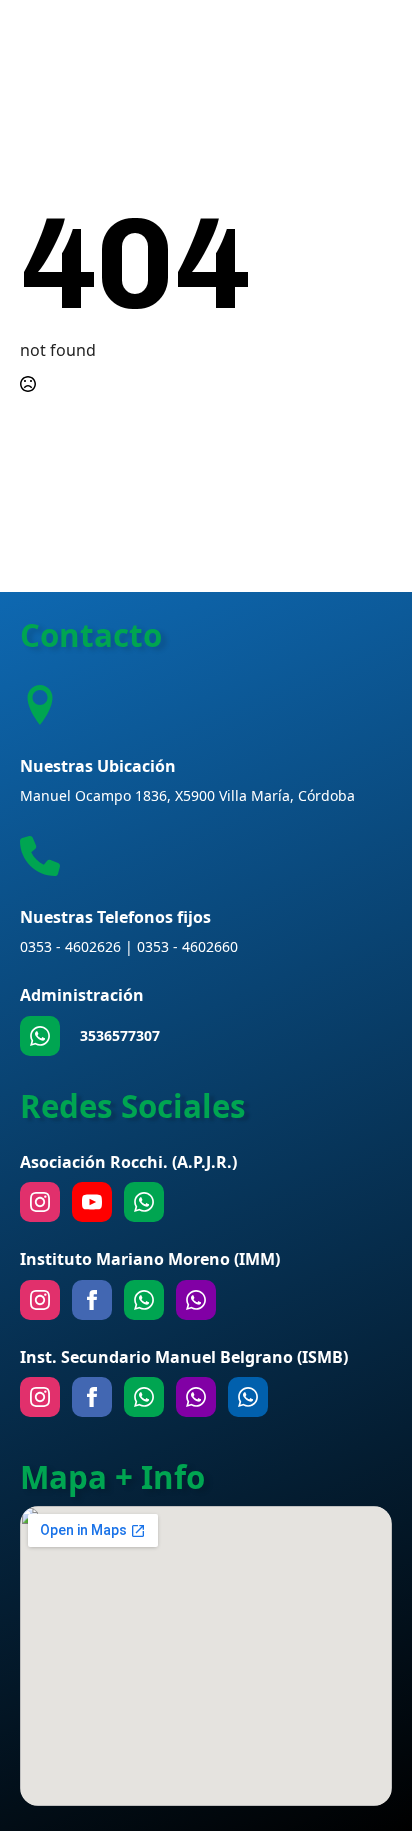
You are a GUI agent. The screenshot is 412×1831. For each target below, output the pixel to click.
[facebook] (92, 1300)
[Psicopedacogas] (248, 1397)
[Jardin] (196, 1300)
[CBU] (144, 1397)
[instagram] (40, 1202)
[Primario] (144, 1300)
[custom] (40, 1036)
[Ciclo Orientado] (196, 1397)
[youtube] (92, 1202)
